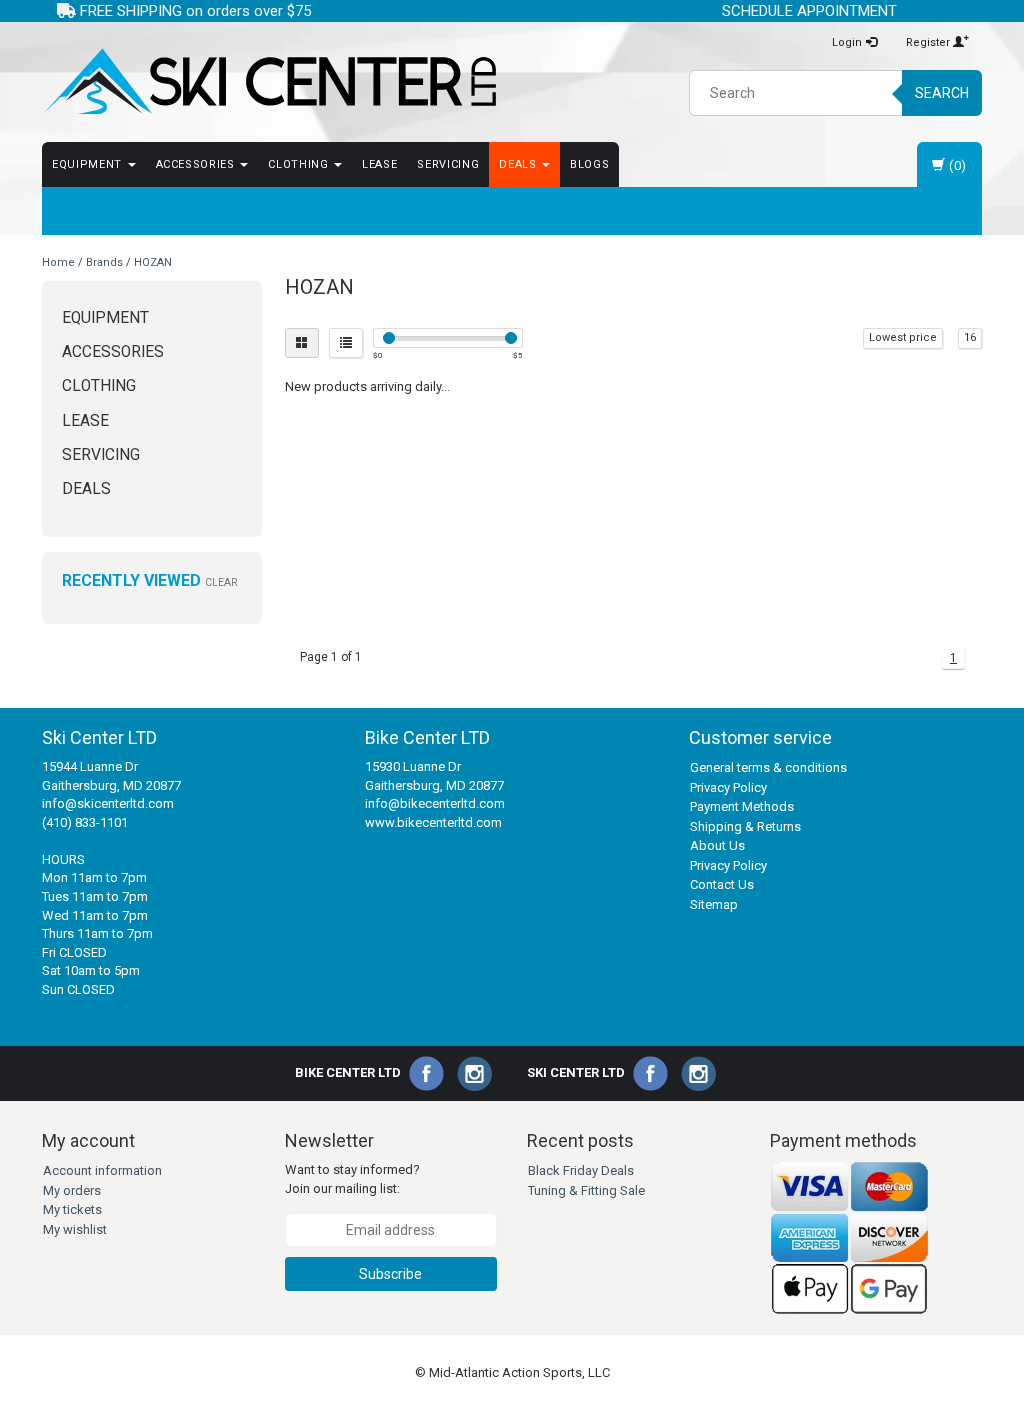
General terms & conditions (768, 767)
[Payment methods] (850, 1237)
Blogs (589, 164)
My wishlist (75, 1229)
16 (970, 337)
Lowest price (903, 337)
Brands (104, 262)
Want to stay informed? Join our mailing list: (352, 1179)
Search (942, 93)
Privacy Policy (728, 787)
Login (848, 42)
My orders (72, 1190)
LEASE (379, 164)
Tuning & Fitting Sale (586, 1190)
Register (929, 42)
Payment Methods (742, 806)
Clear (221, 582)
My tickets (72, 1209)
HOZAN (153, 262)
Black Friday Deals (581, 1170)
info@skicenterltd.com (108, 803)
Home (58, 262)
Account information (102, 1170)
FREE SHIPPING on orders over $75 (193, 11)
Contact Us (722, 884)
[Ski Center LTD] (269, 82)
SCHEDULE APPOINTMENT (809, 11)
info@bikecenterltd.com (435, 803)
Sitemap (714, 904)
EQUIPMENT (89, 164)
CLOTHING (300, 164)
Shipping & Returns (745, 826)
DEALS (519, 164)
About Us (717, 845)
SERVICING (448, 164)
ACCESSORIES (197, 164)
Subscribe (390, 1274)
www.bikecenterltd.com (433, 822)
